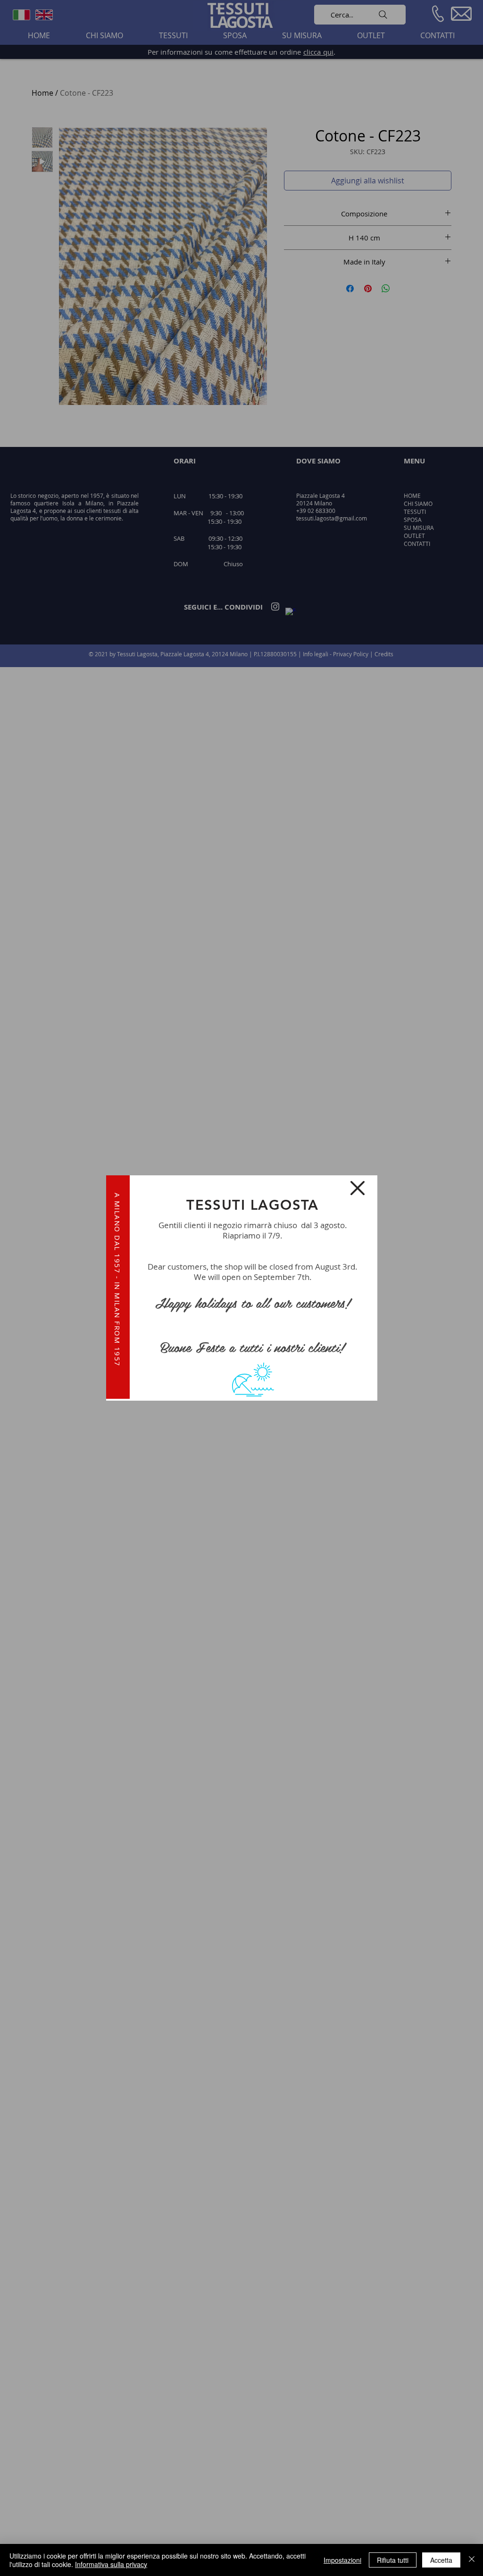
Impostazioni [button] (342, 2560)
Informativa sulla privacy (111, 2564)
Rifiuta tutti (393, 2560)
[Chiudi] (472, 2560)
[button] (358, 1188)
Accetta (441, 2560)
